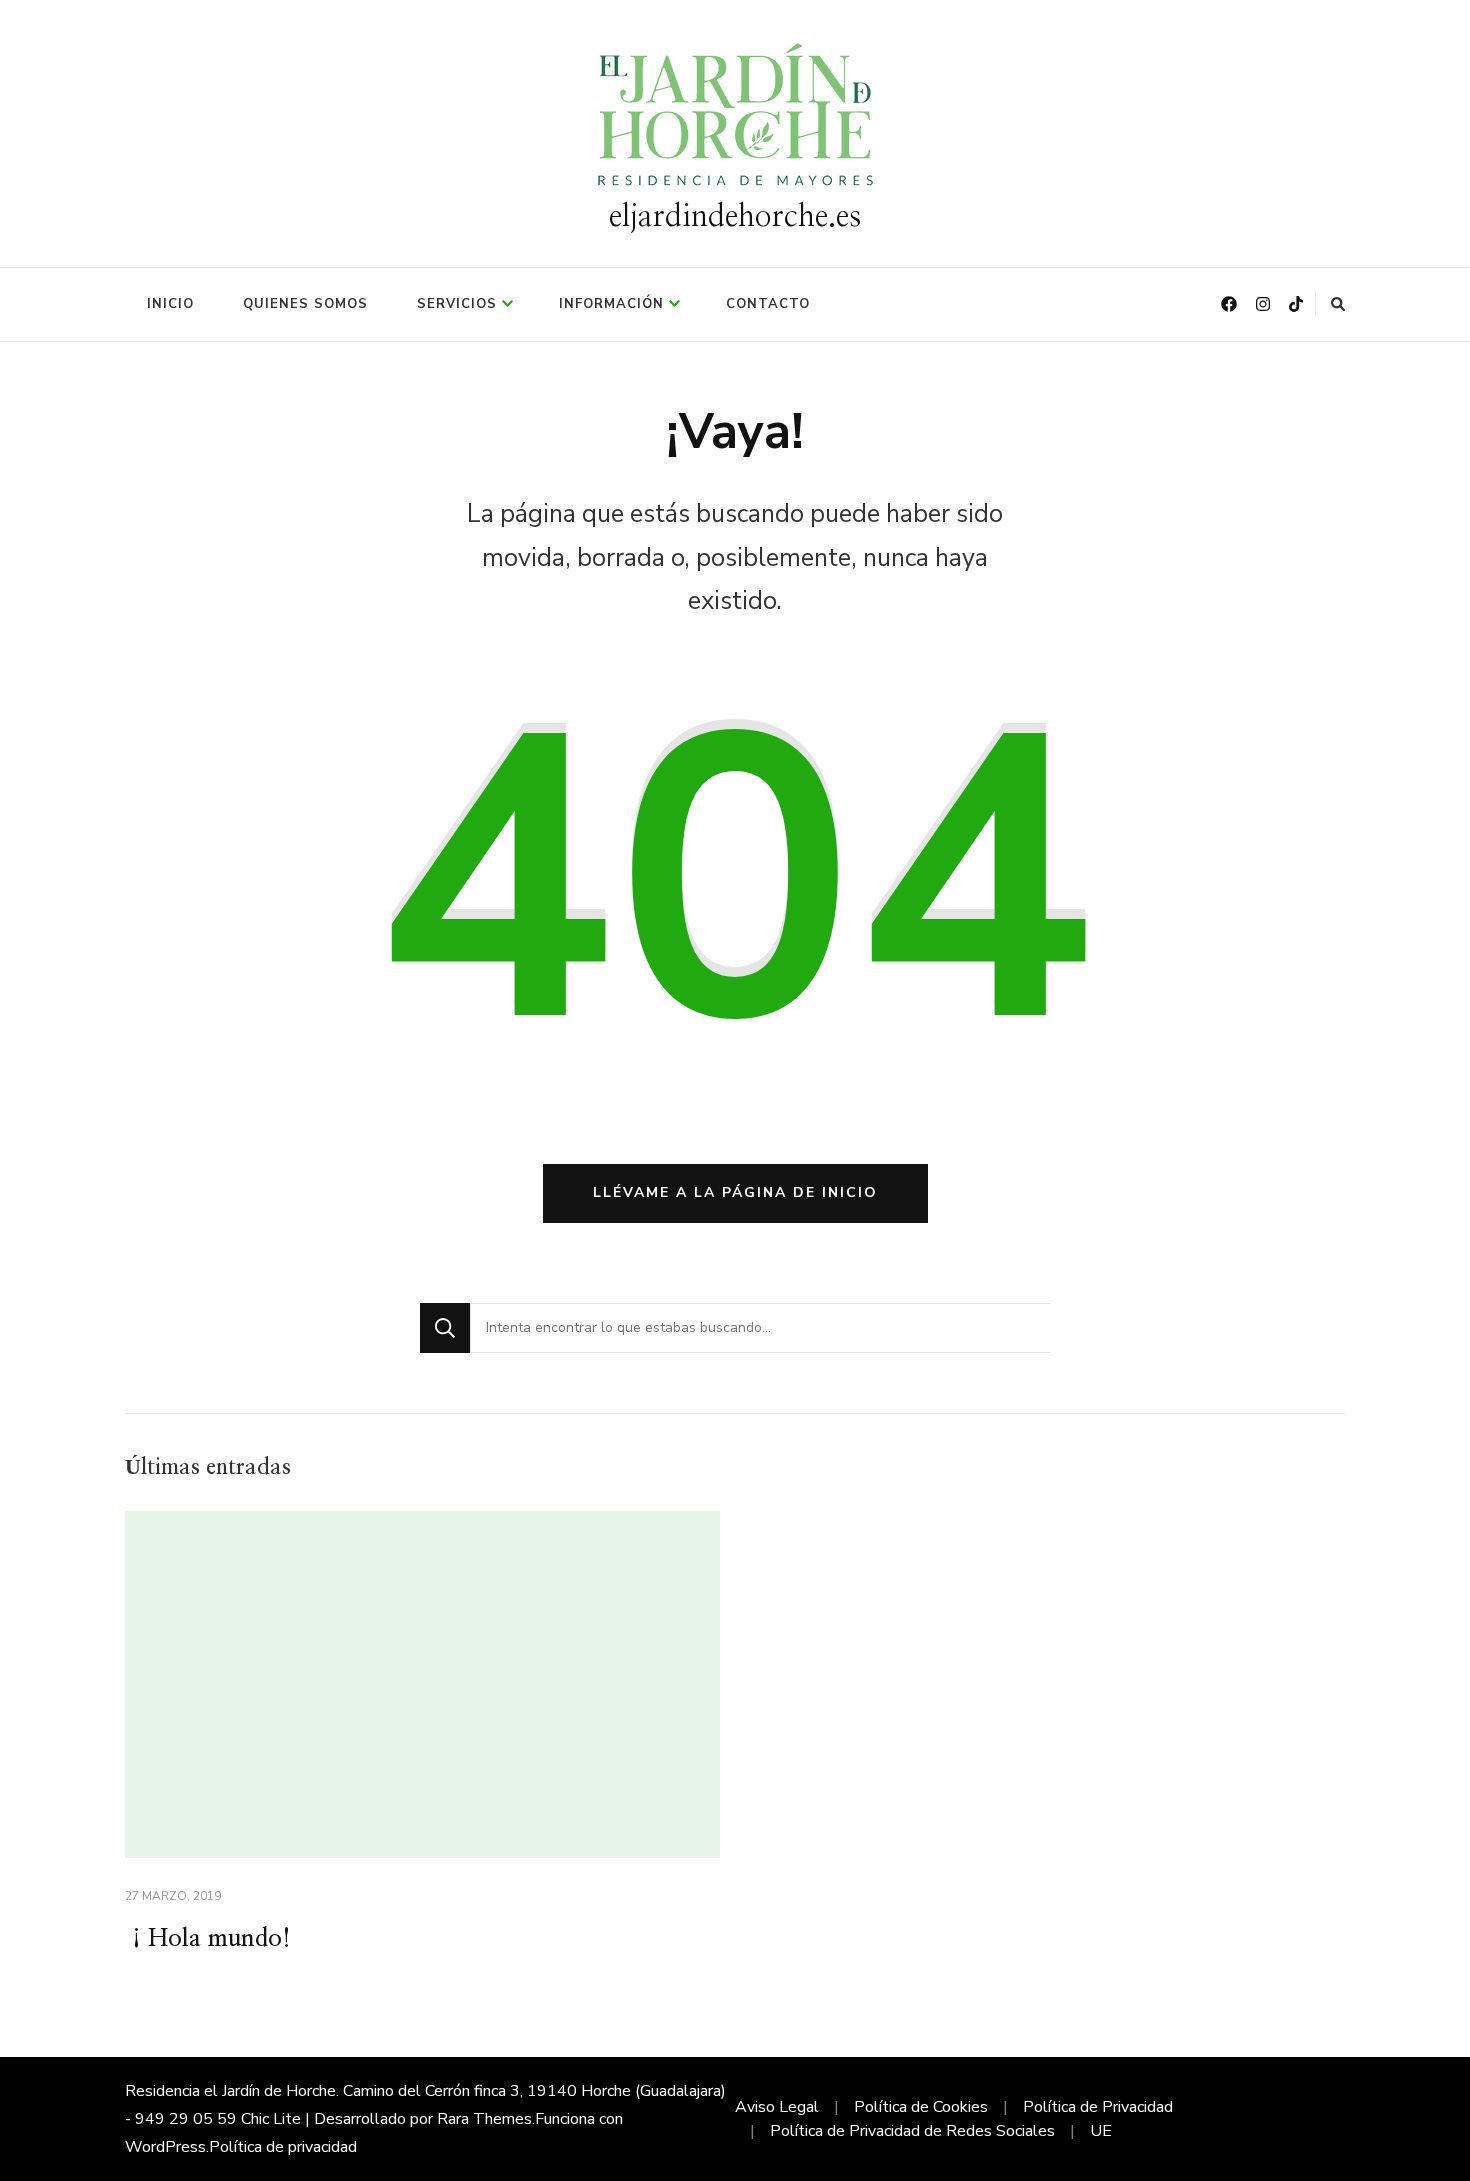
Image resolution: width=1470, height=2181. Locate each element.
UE (1101, 2131)
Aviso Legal (777, 2107)
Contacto (768, 304)
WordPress (165, 2147)
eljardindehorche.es (735, 217)
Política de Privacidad (1098, 2107)
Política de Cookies (921, 2107)
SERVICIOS (457, 304)
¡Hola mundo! (208, 1939)
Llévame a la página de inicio (735, 1192)
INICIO (170, 304)
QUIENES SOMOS (305, 304)
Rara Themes (484, 2119)
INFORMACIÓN (611, 304)
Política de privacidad (283, 2147)
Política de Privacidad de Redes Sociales (912, 2131)
